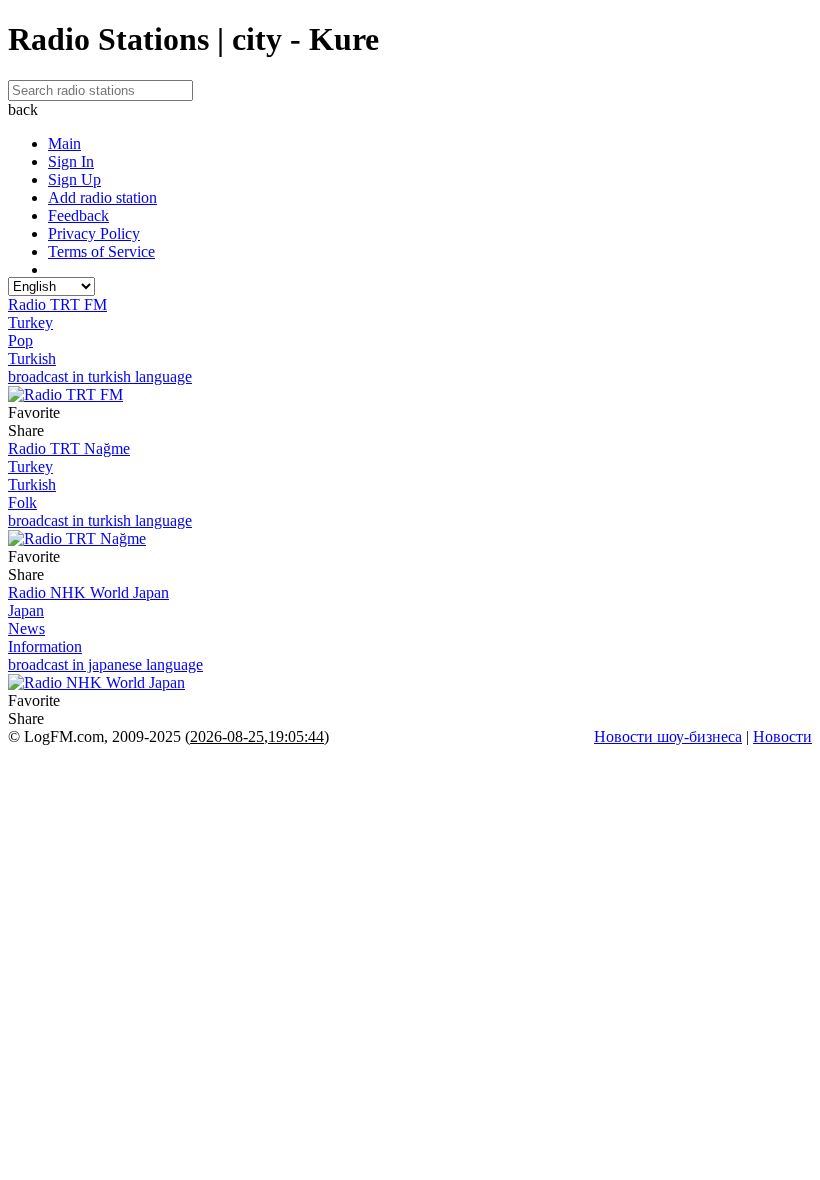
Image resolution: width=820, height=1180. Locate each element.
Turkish (32, 358)
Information (45, 646)
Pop (20, 340)
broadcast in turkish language (100, 376)
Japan (26, 610)
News (26, 628)
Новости (782, 736)
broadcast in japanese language (105, 664)
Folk (22, 502)
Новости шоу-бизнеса (668, 736)
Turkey (30, 322)
